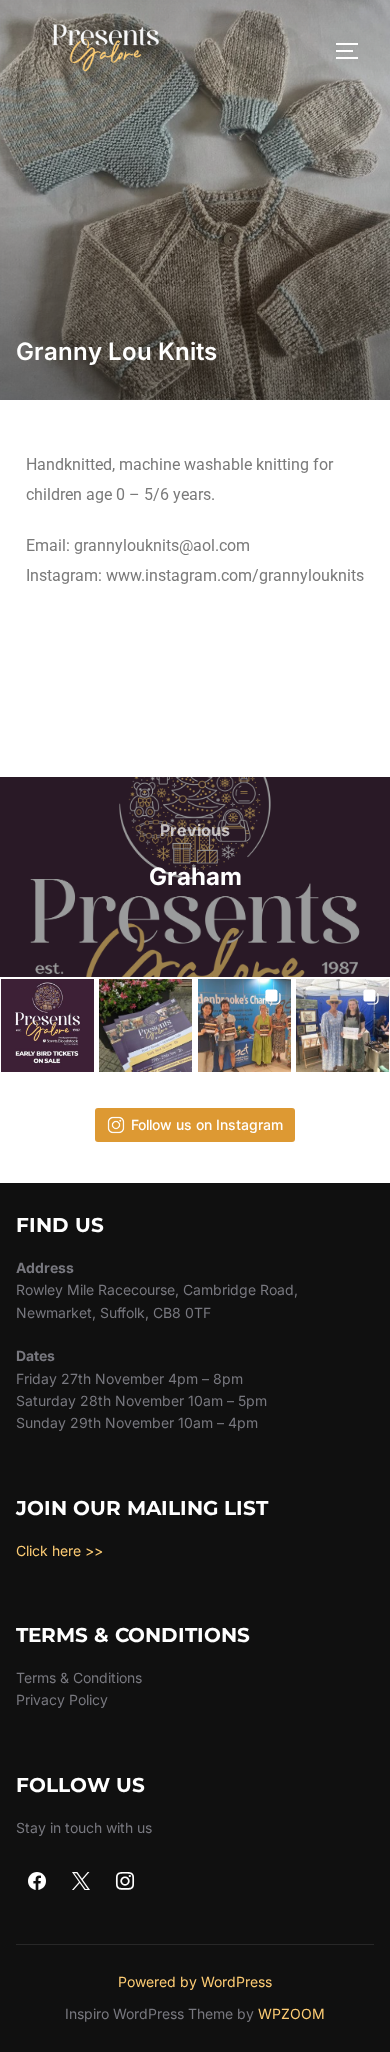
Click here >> (59, 1550)
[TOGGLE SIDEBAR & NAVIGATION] (354, 51)
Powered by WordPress (195, 1981)
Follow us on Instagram (207, 1124)
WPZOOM (291, 2013)
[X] (81, 1882)
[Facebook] (38, 1882)
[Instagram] (125, 1882)
